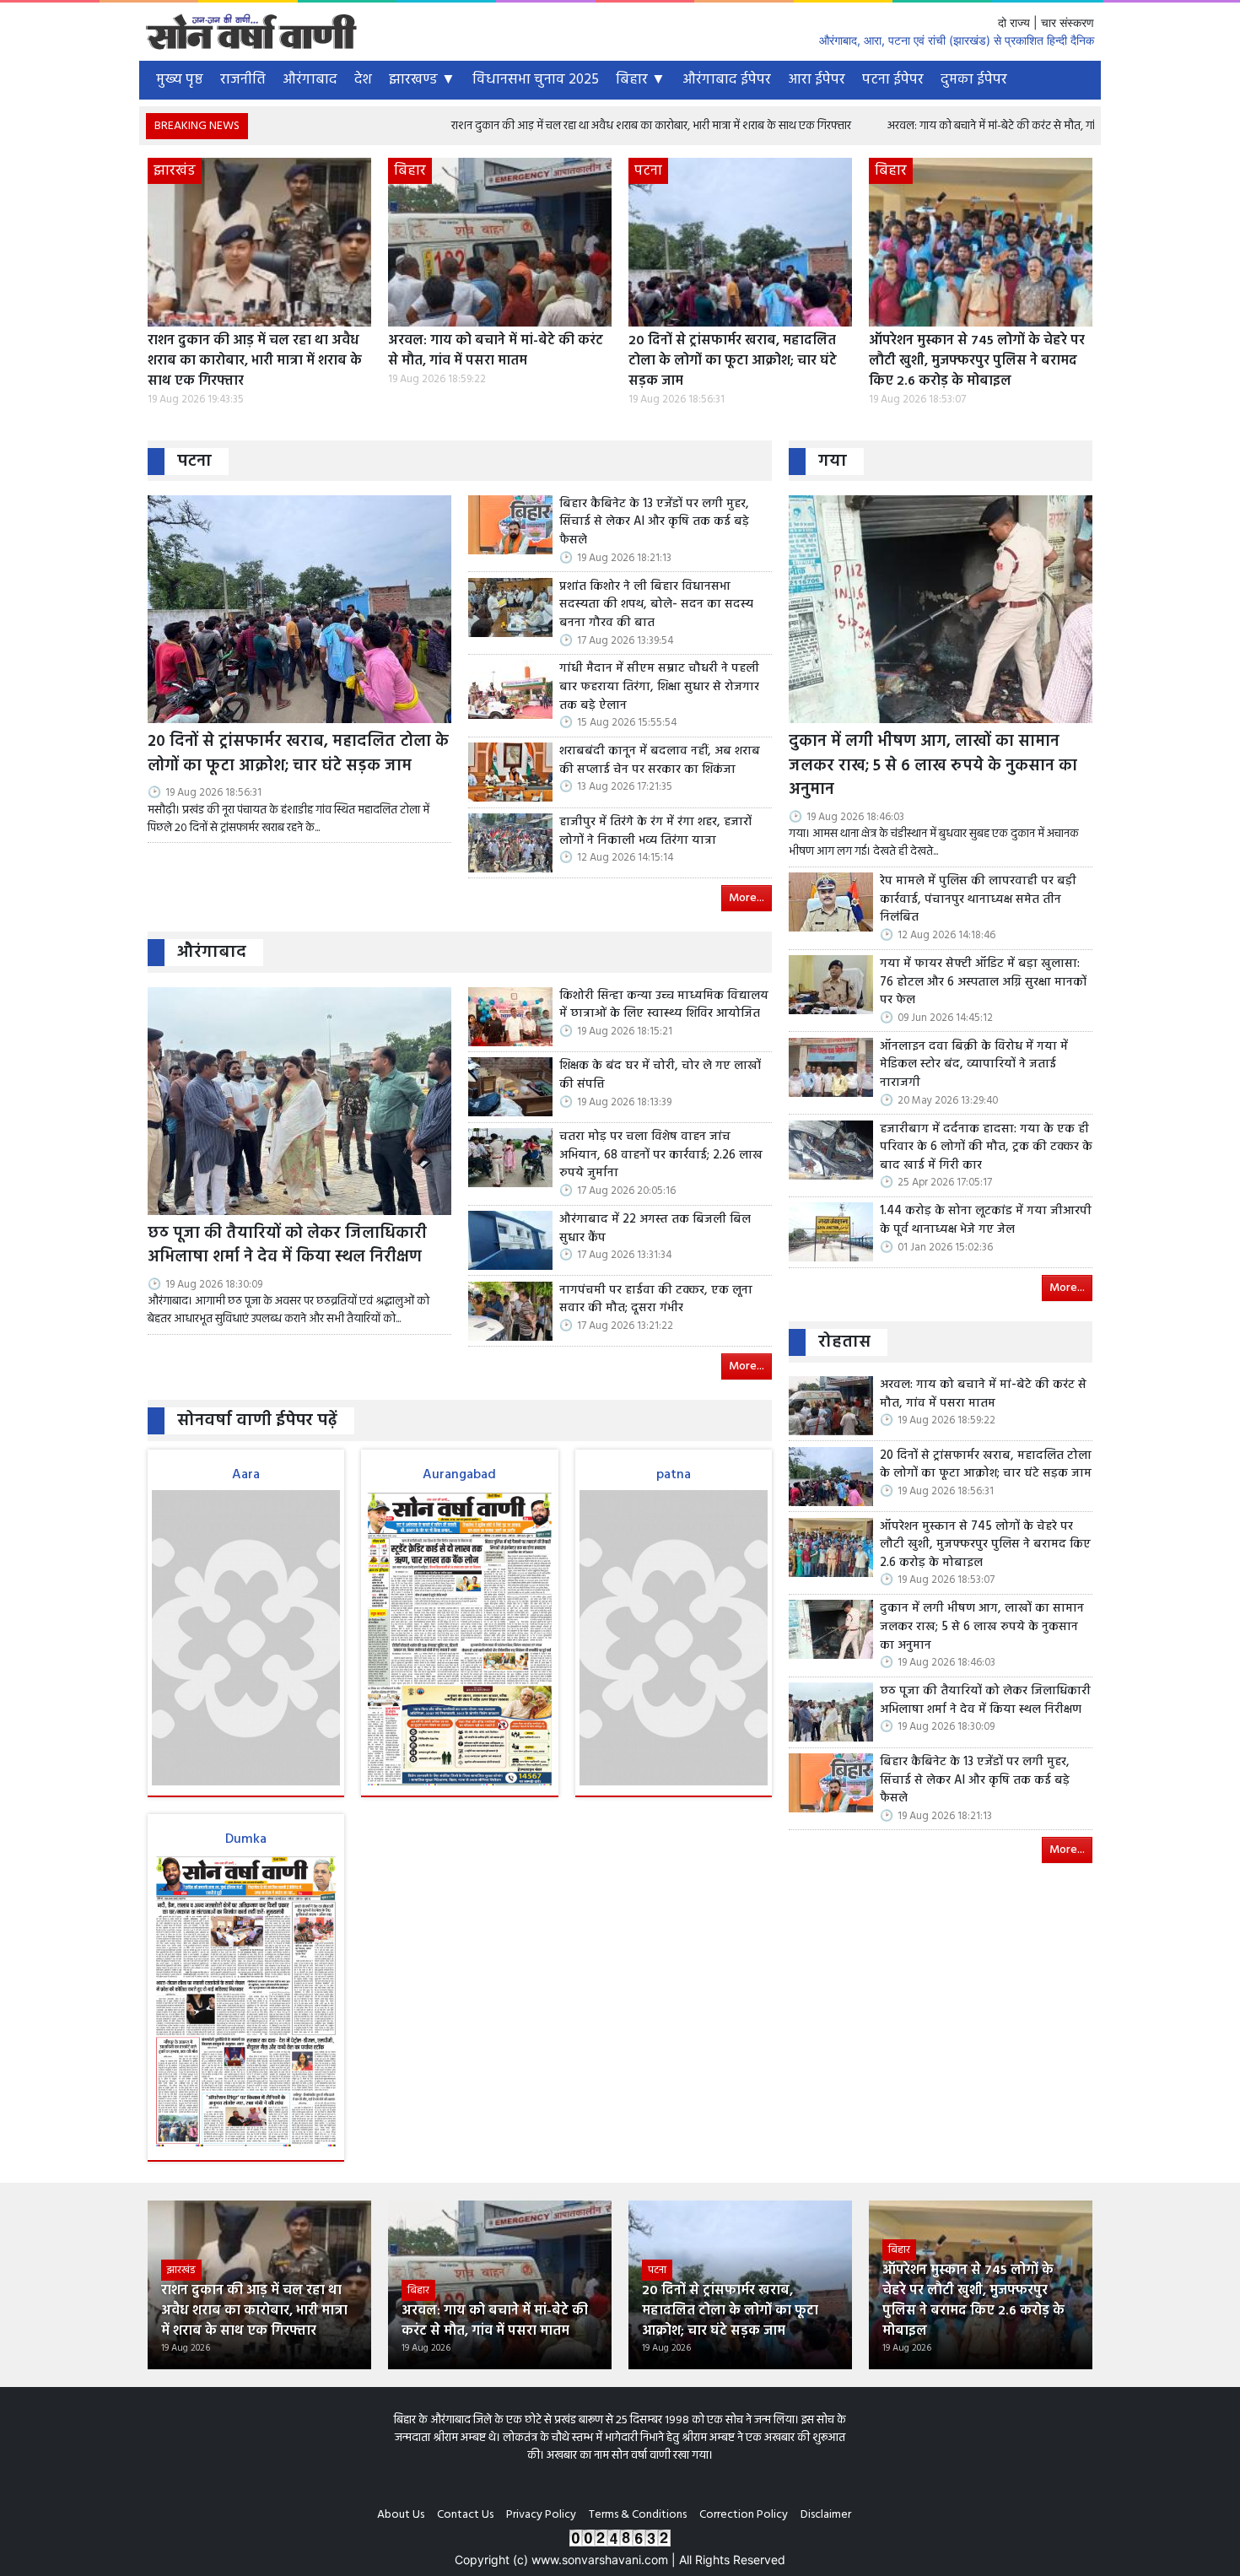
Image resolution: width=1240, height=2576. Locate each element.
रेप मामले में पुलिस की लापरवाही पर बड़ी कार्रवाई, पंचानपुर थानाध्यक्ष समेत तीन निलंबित (978, 900)
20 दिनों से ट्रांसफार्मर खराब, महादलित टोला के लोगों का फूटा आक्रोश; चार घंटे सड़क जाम (733, 361)
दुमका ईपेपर (974, 80)
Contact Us (465, 2515)
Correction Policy (744, 2515)
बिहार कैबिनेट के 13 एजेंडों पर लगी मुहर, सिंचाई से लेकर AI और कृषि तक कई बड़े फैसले (654, 523)
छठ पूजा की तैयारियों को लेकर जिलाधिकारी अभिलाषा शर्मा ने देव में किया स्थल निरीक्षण (287, 1246)
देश (363, 80)
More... (747, 898)
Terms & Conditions (638, 2515)
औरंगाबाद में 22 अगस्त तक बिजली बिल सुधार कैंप (655, 1229)
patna (674, 1475)
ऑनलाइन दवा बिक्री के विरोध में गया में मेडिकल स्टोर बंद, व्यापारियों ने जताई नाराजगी (974, 1065)
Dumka (246, 1839)
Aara (246, 1475)
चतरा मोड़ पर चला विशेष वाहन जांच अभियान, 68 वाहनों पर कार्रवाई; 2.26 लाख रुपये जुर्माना (661, 1156)
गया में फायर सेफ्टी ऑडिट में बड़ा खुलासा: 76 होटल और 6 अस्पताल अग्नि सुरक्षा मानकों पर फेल (983, 983)
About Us (401, 2515)
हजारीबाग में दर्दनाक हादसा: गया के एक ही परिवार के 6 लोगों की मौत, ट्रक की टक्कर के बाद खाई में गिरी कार (986, 1148)
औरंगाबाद (310, 80)
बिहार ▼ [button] (641, 80)
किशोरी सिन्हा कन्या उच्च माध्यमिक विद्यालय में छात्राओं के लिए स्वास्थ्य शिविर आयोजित (664, 1005)
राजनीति (243, 80)
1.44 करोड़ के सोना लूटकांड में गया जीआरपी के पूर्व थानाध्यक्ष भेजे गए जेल (986, 1220)
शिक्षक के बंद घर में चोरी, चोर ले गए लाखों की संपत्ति (660, 1075)
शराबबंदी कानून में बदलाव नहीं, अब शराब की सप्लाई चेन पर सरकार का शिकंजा (660, 761)
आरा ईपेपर (817, 80)
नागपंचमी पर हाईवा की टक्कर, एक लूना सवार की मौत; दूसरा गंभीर (656, 1300)
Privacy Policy (541, 2515)
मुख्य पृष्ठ (180, 80)
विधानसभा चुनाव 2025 (536, 80)
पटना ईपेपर (893, 80)
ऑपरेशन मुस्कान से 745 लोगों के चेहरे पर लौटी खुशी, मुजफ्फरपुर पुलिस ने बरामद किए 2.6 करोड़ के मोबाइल (977, 361)
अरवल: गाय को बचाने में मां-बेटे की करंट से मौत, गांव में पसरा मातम (914, 126)
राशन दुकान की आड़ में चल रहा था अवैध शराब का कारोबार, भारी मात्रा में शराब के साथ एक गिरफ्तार (542, 126)
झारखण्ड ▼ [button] (422, 80)
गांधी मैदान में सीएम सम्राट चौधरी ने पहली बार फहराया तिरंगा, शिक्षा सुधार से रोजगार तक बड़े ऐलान (659, 687)
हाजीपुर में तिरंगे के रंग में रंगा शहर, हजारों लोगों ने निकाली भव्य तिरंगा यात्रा (655, 832)
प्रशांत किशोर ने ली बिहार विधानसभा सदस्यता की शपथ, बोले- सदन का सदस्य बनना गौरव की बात (656, 605)
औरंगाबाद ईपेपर (727, 80)
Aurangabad (459, 1475)
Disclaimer (826, 2515)
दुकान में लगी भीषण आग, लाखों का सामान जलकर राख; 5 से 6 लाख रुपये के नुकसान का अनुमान (933, 766)
